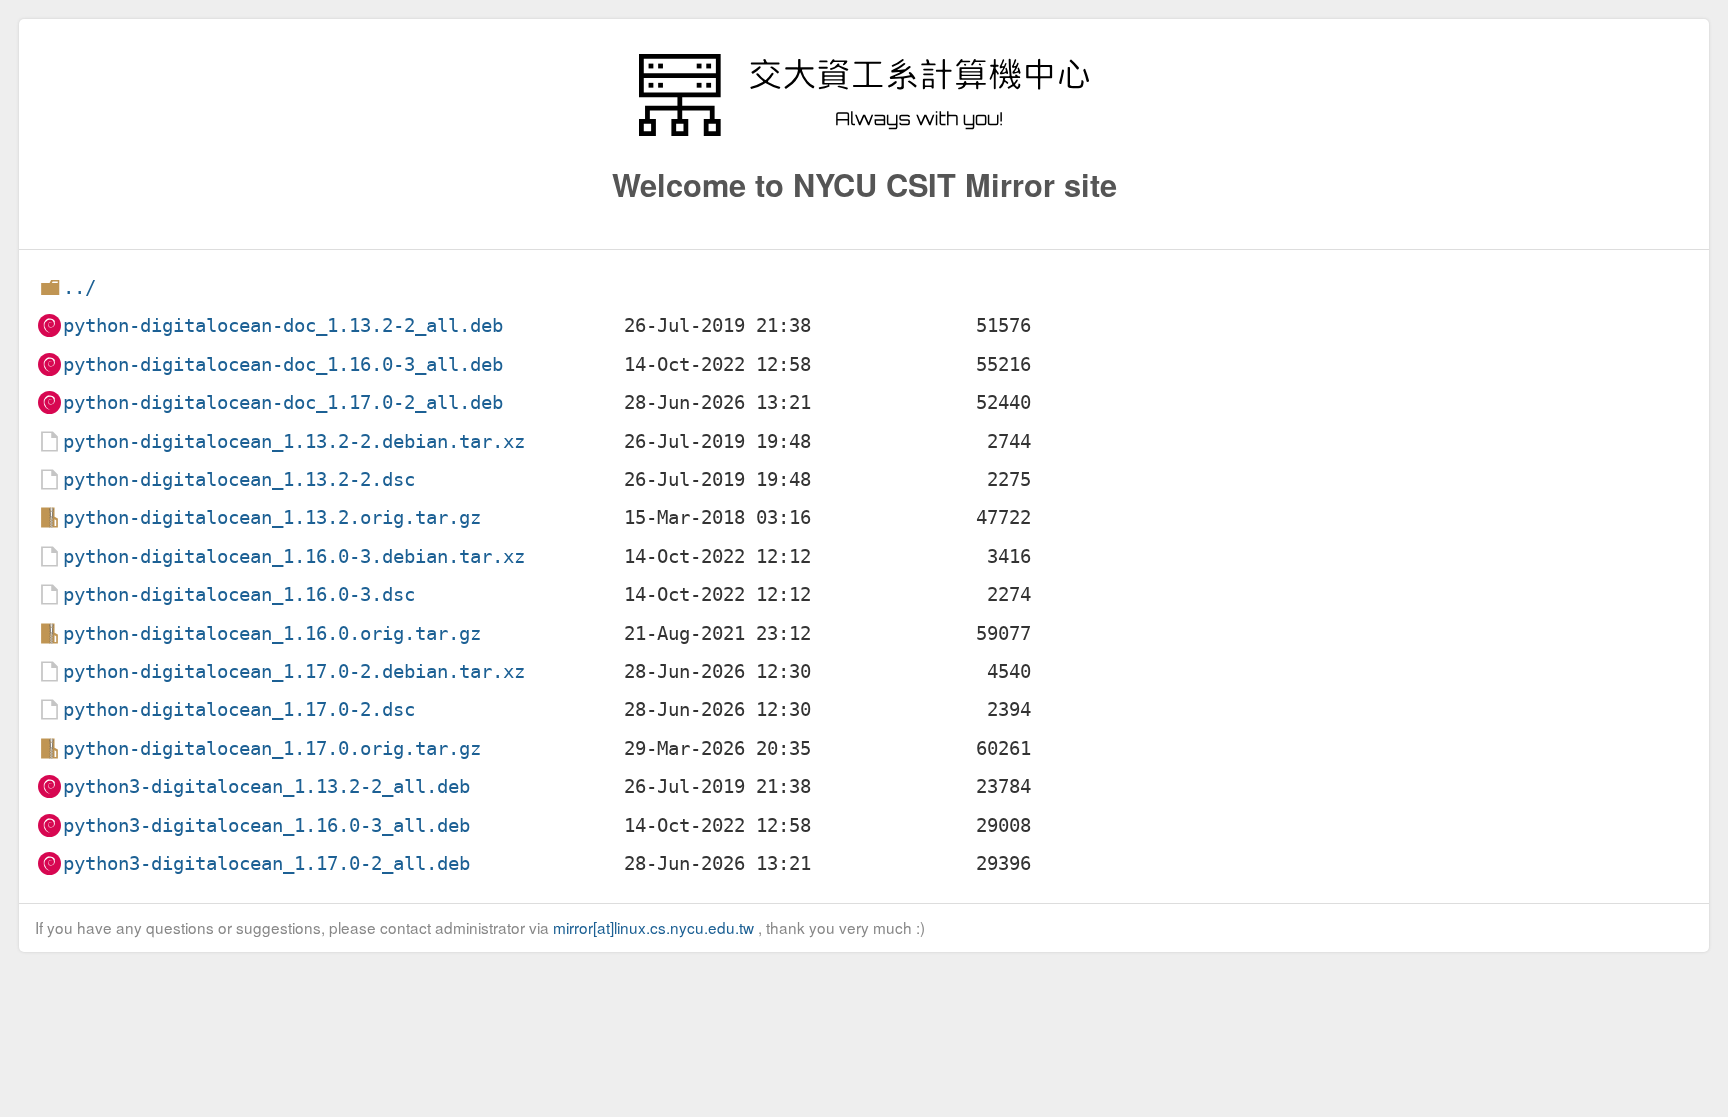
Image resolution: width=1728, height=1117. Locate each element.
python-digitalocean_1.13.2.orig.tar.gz (272, 517)
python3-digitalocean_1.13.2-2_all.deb (266, 786)
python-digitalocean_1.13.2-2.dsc (239, 479)
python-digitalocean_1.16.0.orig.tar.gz (272, 633)
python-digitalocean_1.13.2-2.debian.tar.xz (294, 441)
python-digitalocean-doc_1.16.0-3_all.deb (283, 364)
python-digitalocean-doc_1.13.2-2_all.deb (283, 325)
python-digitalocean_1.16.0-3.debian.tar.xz (294, 556)
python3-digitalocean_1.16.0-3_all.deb (266, 825)
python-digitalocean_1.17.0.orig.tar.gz (272, 748)
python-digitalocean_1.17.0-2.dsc (239, 709)
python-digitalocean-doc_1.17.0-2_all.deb (283, 402)
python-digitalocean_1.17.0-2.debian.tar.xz (294, 671)
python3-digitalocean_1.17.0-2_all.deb (266, 863)
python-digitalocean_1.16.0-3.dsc (239, 594)
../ (79, 287)
